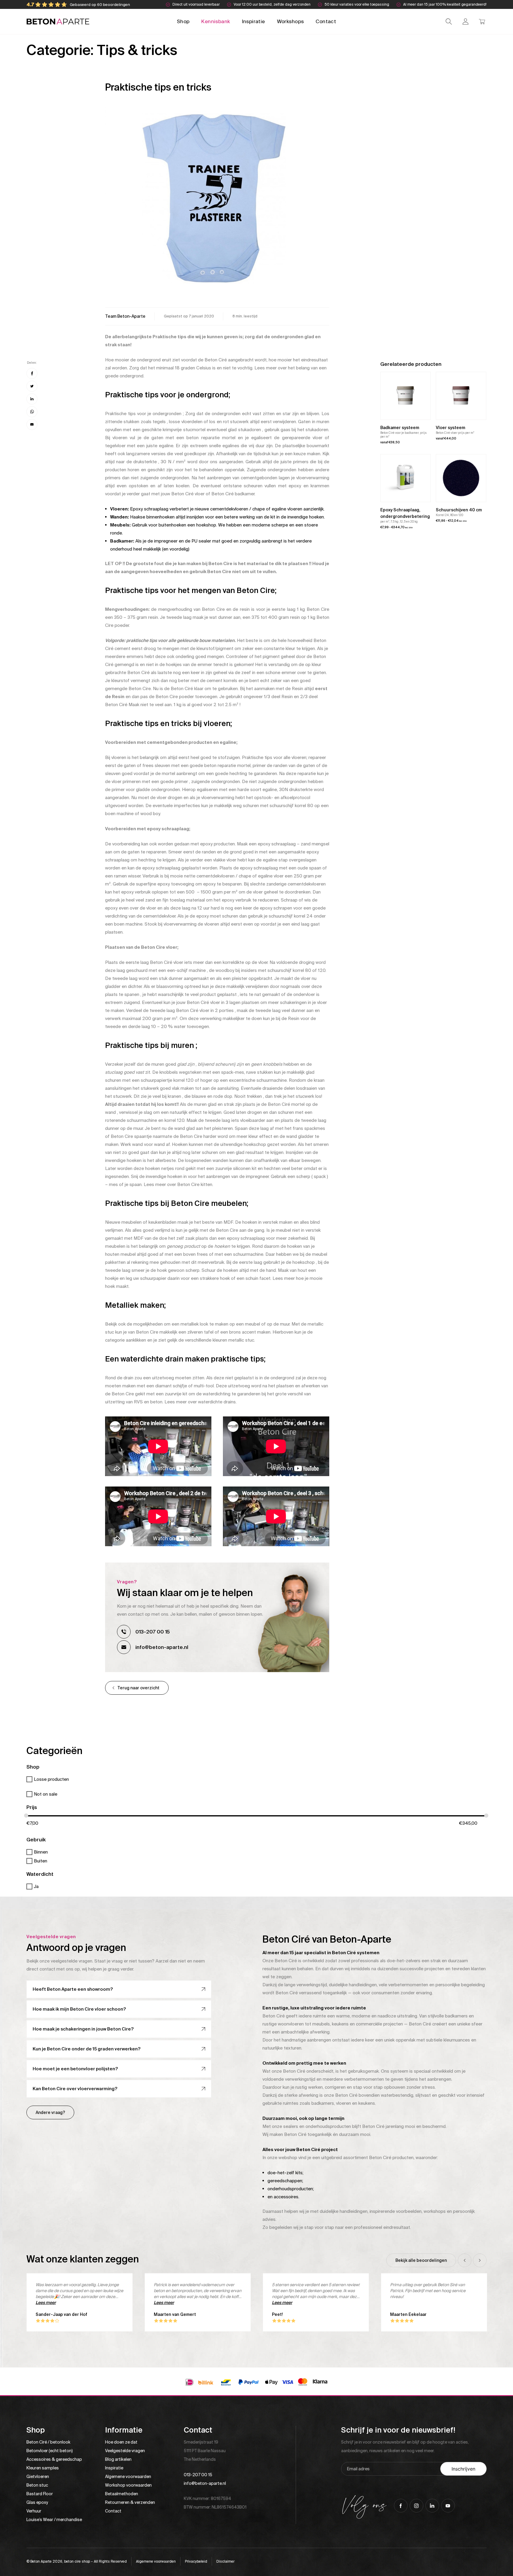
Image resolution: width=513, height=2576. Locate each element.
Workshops (290, 21)
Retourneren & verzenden (130, 2502)
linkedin (432, 2506)
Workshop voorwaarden (128, 2485)
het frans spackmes (305, 1128)
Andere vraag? (50, 2112)
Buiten (41, 1861)
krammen (320, 486)
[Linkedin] (32, 399)
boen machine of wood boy (132, 814)
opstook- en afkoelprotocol (282, 798)
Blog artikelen (118, 2459)
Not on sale (46, 1794)
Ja (36, 1886)
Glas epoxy (37, 2502)
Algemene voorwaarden (128, 2477)
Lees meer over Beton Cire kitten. (178, 1185)
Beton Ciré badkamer (233, 494)
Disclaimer (225, 2561)
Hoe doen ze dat (121, 2442)
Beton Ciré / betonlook (48, 2442)
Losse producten (51, 1779)
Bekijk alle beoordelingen (421, 2260)
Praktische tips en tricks (158, 87)
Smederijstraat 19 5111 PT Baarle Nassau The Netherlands (205, 2451)
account (465, 22)
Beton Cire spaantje (131, 1136)
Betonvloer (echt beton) (50, 2451)
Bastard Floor (40, 2494)
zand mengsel (315, 844)
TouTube (448, 2506)
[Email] (32, 424)
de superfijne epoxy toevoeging (162, 884)
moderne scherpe (270, 525)
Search (449, 22)
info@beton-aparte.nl (162, 1647)
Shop (183, 21)
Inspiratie (254, 21)
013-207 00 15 (153, 1632)
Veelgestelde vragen (125, 2451)
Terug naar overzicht (138, 1688)
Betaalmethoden (122, 2494)
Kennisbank (216, 21)
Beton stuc (37, 2485)
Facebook (401, 2506)
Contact (326, 21)
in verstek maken (275, 1222)
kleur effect (260, 1136)
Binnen (41, 1852)
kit (273, 517)
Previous (465, 2260)
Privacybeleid (196, 2561)
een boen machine (124, 924)
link (125, 316)
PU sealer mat (206, 541)
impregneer (166, 541)
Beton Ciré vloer (188, 494)
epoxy (295, 486)
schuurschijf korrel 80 (291, 806)
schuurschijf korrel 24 (291, 916)
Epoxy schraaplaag (149, 509)
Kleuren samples (43, 2468)
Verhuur (34, 2511)
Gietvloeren (38, 2477)
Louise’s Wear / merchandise (54, 2520)
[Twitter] (32, 386)
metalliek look (194, 1324)
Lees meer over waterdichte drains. (201, 1402)
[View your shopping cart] (482, 22)
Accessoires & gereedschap (54, 2459)
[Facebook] (32, 373)
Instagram (417, 2506)
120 (322, 970)
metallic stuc (241, 1340)
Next (480, 2260)
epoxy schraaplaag (277, 844)
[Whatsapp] (32, 412)
